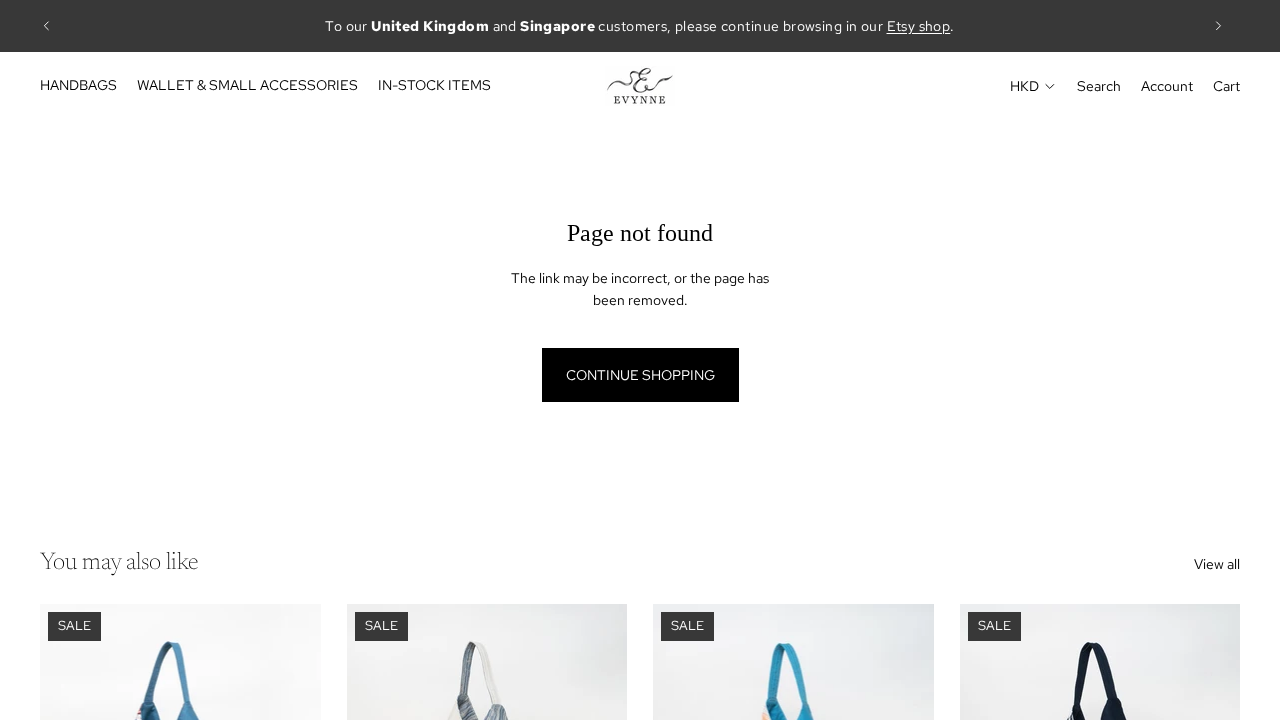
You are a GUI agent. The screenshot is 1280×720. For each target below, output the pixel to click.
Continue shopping (640, 375)
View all (1217, 564)
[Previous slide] (47, 26)
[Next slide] (1218, 26)
